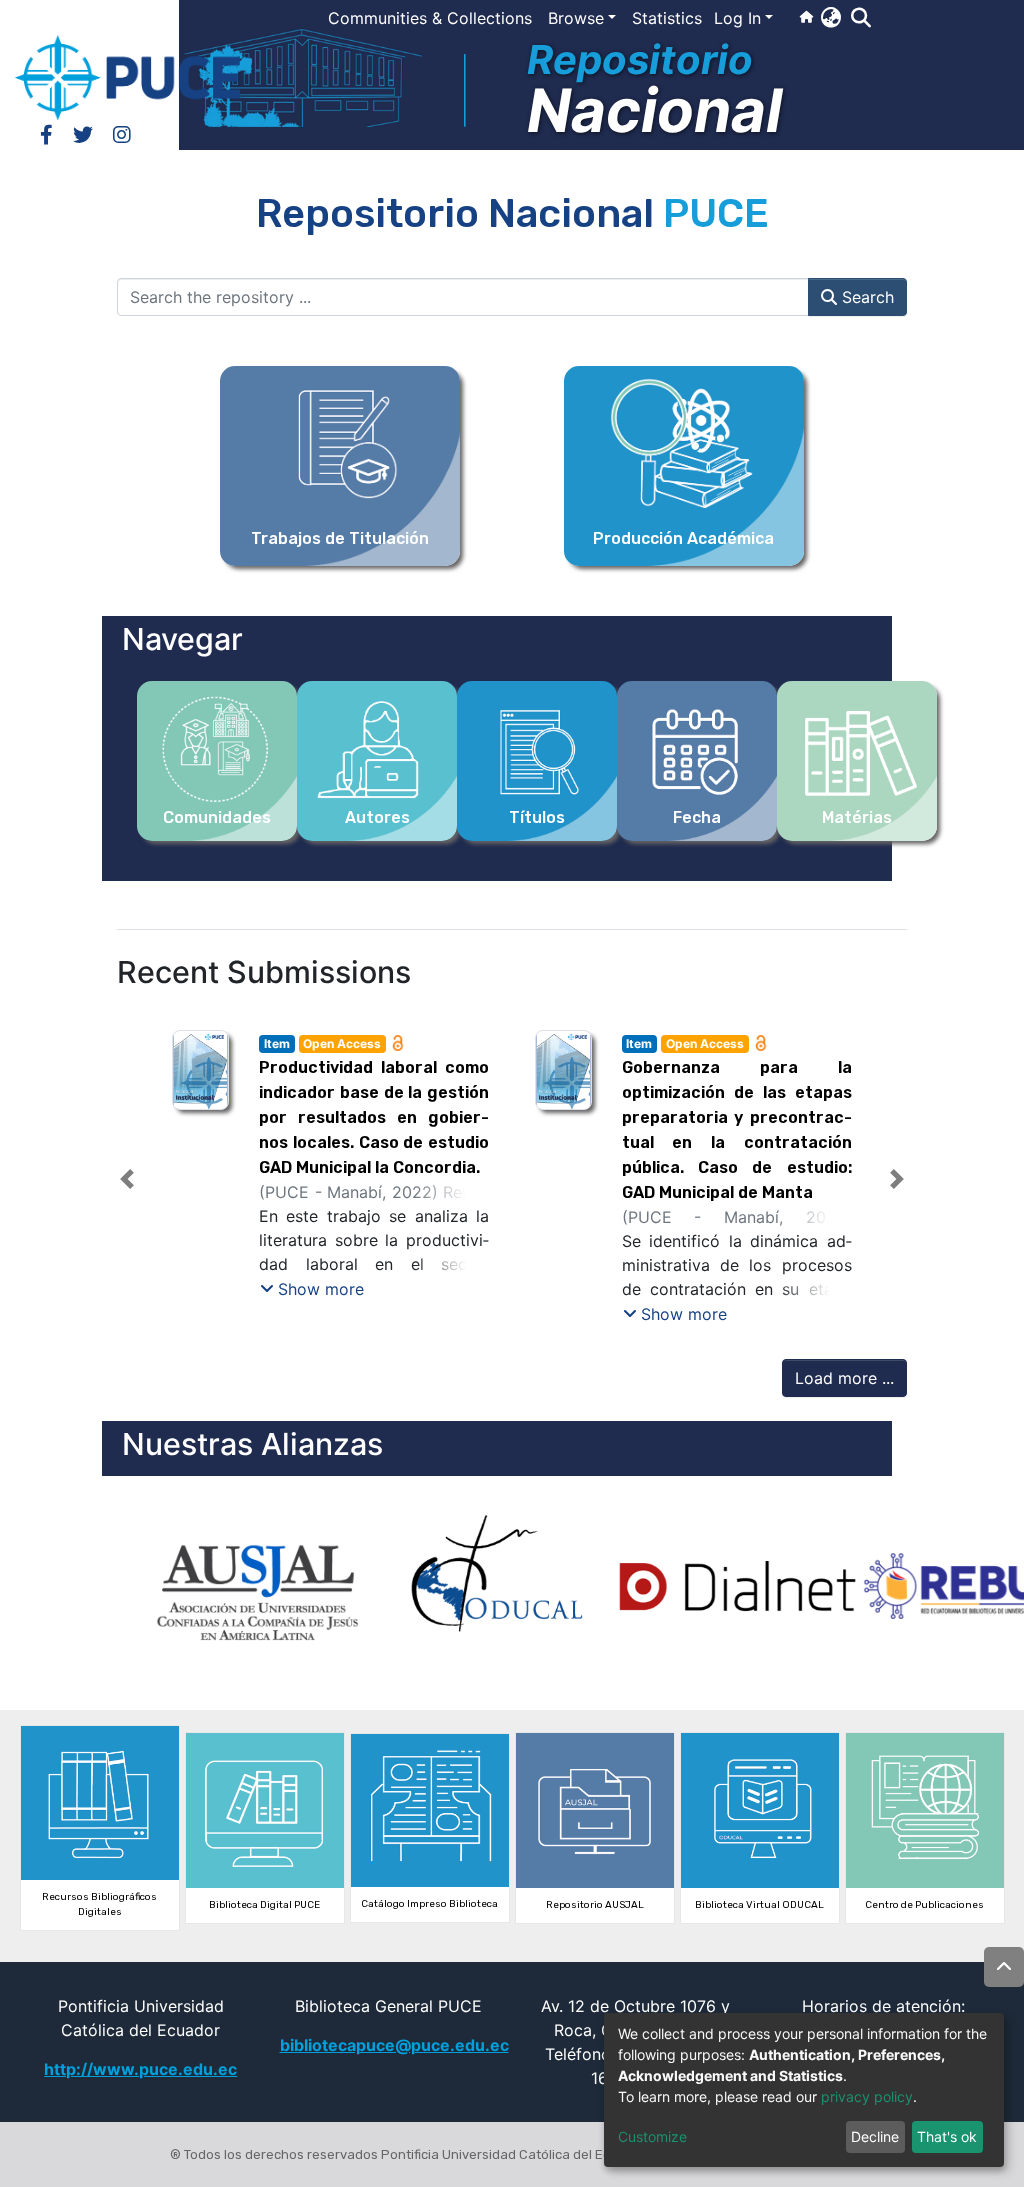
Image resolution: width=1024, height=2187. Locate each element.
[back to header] (1004, 1967)
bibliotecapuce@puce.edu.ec (394, 2045)
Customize (652, 2136)
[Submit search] (860, 18)
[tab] (476, 1307)
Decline (875, 2136)
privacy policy (867, 2096)
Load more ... (844, 1378)
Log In (737, 18)
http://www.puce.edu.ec (140, 2069)
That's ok (947, 2136)
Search (865, 297)
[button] (830, 17)
